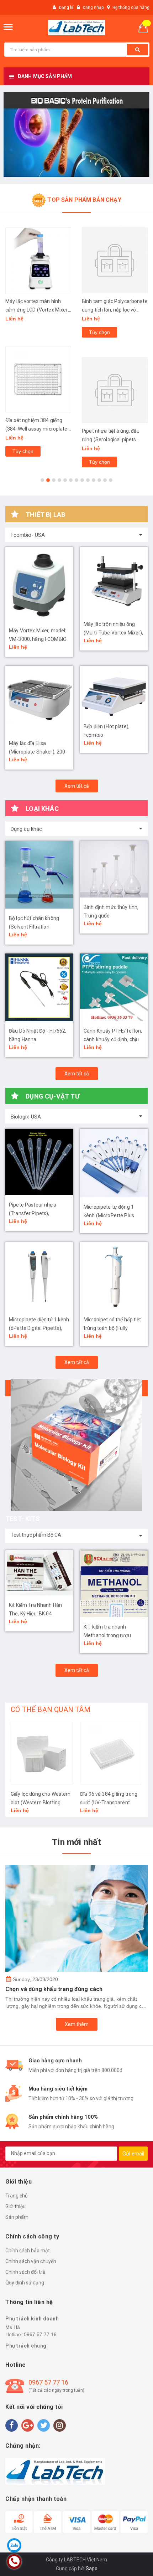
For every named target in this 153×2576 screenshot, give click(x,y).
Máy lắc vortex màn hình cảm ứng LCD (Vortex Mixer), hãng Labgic (38, 310)
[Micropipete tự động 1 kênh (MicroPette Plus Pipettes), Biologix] (114, 1163)
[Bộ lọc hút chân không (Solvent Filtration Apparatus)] (39, 875)
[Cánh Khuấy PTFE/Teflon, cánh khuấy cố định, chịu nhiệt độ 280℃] (114, 987)
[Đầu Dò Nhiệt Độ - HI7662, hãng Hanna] (39, 987)
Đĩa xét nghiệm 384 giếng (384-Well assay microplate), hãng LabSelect (38, 429)
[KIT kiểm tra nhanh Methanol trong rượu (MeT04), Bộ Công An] (114, 1584)
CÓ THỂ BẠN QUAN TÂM (51, 1709)
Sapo (92, 2569)
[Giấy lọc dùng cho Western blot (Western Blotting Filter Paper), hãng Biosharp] (42, 1753)
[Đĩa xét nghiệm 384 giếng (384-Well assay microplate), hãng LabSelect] (38, 379)
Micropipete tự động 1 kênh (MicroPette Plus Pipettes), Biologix (109, 1215)
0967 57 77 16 (40, 2334)
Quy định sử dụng (25, 2283)
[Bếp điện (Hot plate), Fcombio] (114, 691)
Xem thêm (77, 2024)
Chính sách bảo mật (28, 2251)
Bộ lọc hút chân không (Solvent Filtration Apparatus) (34, 927)
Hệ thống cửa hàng (131, 7)
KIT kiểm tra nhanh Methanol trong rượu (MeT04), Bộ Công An (108, 1635)
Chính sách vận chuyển (31, 2261)
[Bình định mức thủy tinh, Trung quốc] (114, 869)
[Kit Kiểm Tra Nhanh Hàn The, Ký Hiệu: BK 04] (39, 1573)
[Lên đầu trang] (129, 2562)
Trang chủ (17, 2196)
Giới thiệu (15, 2206)
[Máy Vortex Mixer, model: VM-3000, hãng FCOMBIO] (39, 584)
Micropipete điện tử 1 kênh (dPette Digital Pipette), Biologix (39, 1328)
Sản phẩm (17, 2217)
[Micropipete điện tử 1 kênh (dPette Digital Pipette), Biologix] (39, 1276)
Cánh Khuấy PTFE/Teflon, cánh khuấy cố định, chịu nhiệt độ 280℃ (113, 1039)
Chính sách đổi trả (25, 2272)
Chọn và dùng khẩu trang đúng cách (54, 1989)
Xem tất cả (77, 786)
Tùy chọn (23, 451)
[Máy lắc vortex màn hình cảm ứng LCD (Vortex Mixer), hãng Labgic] (38, 260)
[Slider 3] (76, 135)
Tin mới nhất (76, 1842)
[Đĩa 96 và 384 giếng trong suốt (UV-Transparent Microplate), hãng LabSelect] (111, 1753)
